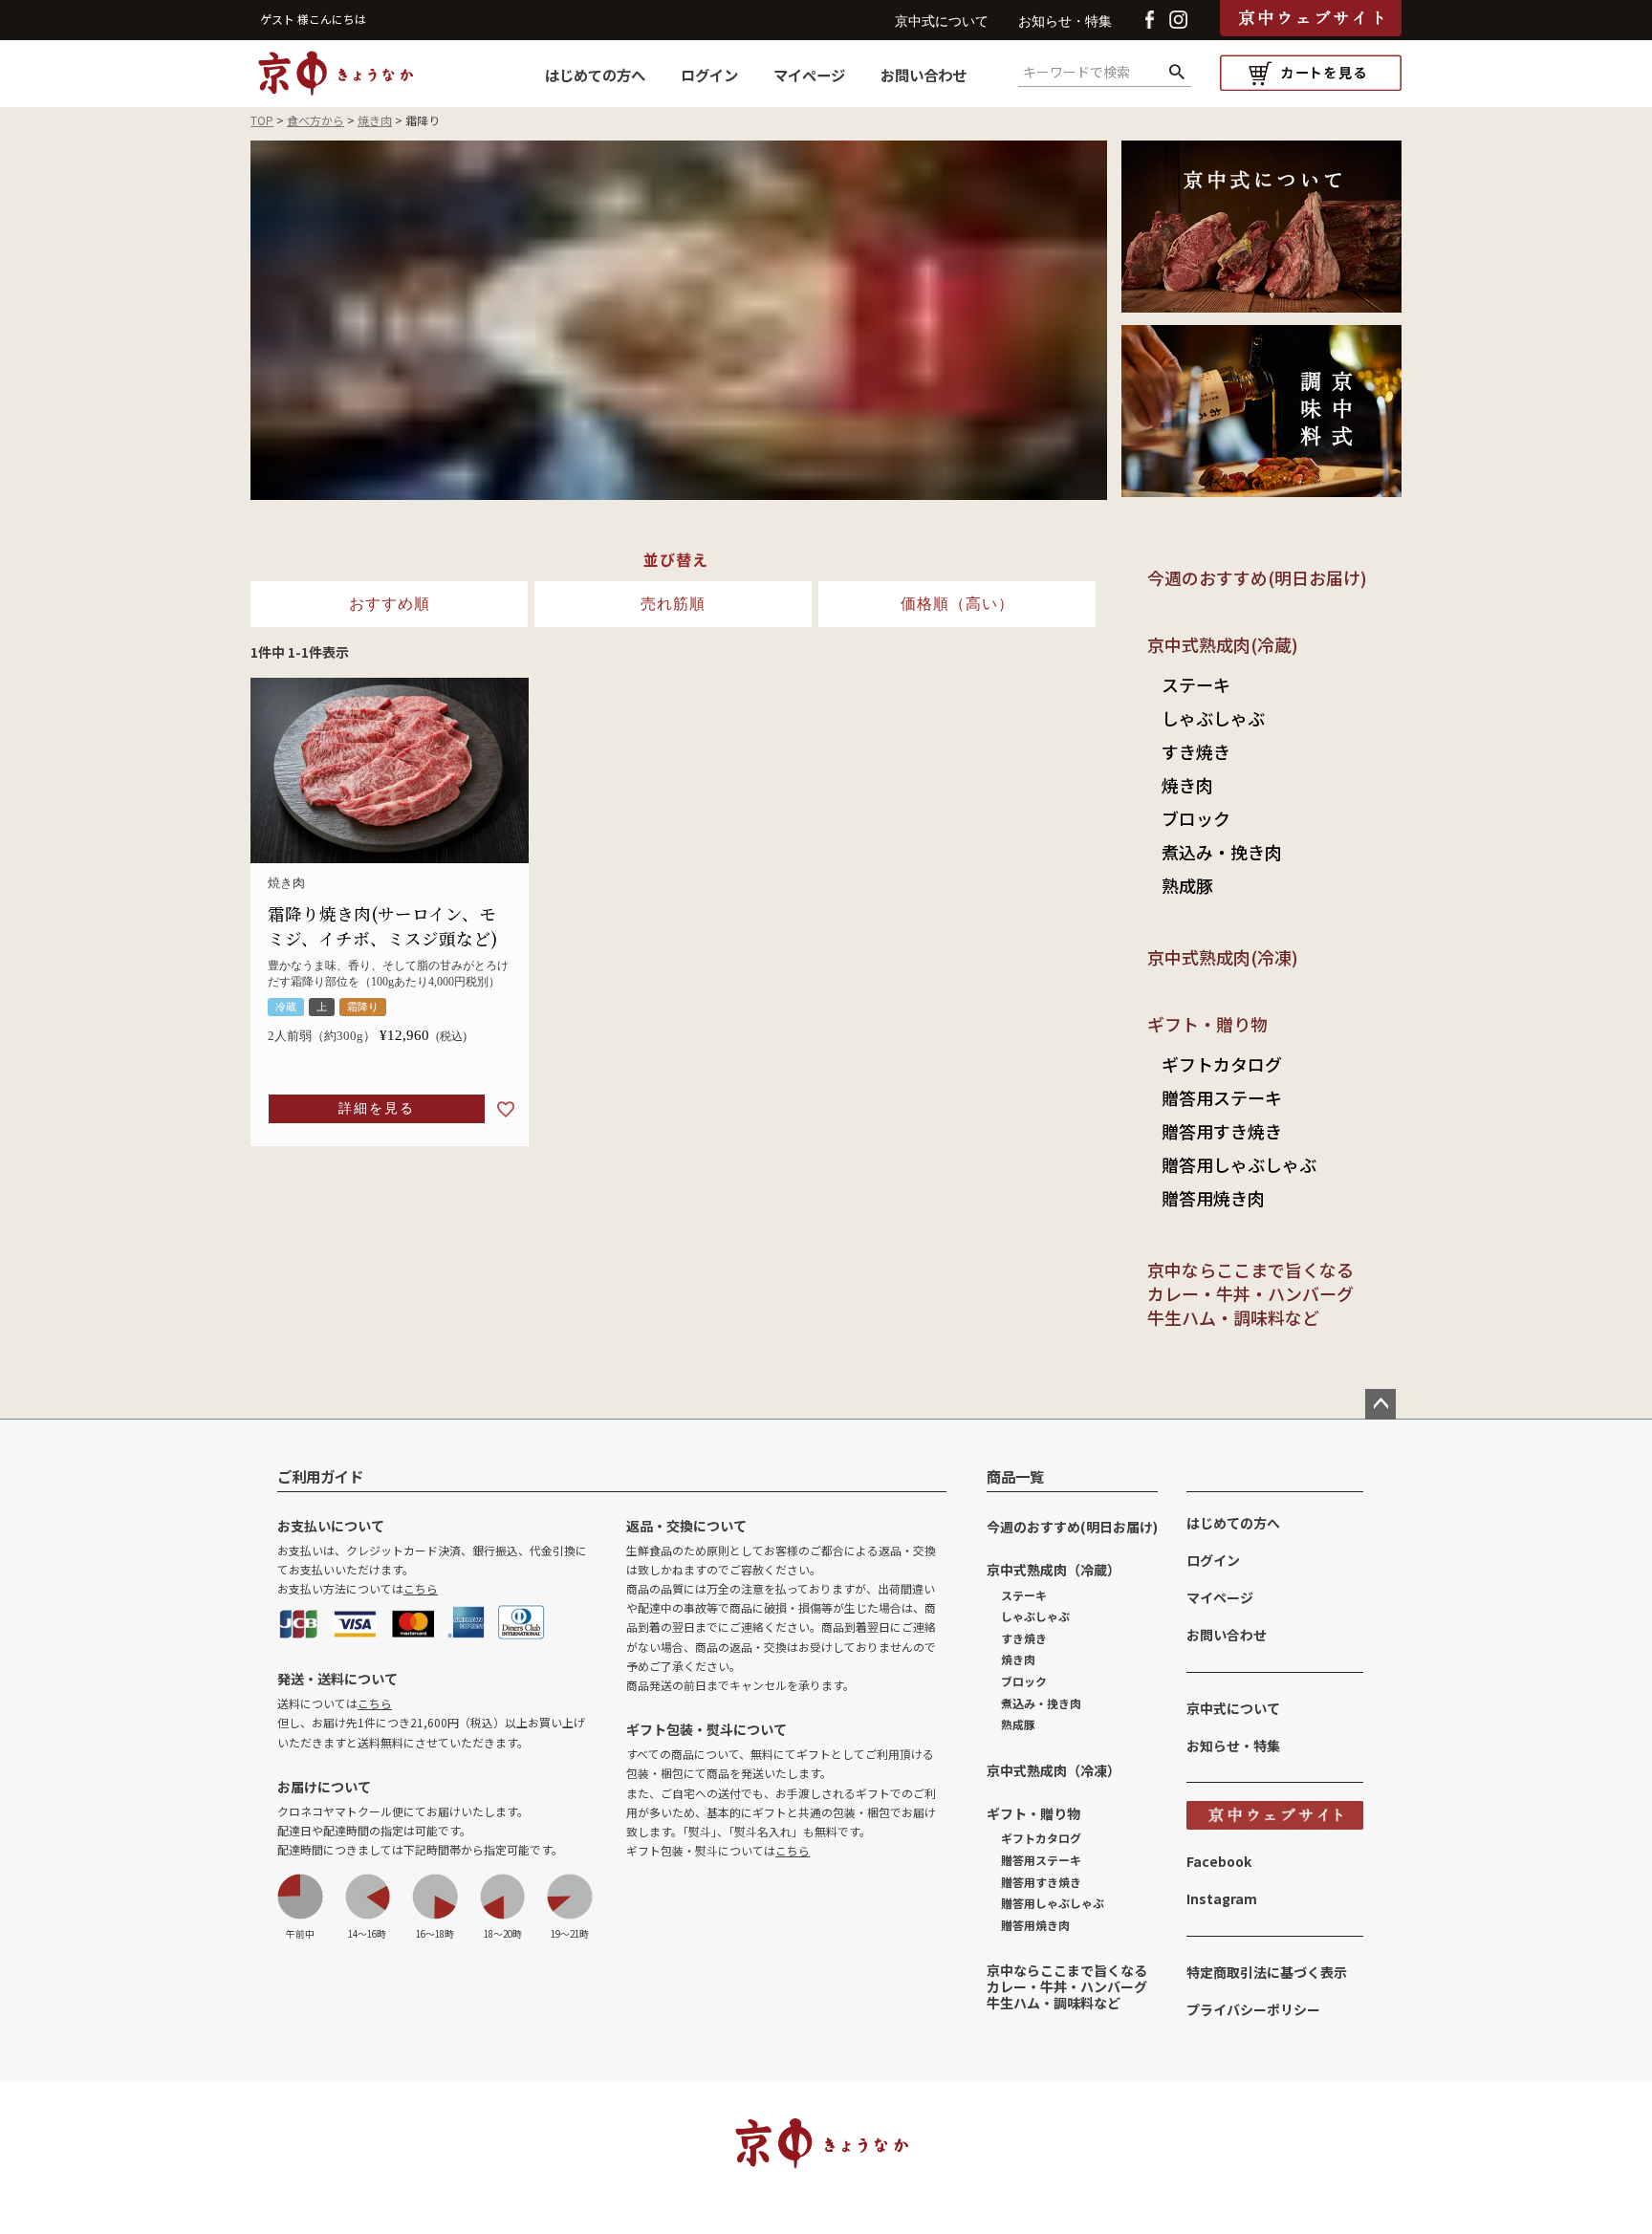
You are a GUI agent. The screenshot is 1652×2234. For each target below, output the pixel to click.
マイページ (809, 75)
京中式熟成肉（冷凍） (1054, 1770)
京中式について (942, 22)
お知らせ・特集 (1065, 22)
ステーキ (1196, 684)
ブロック (1196, 818)
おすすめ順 (390, 604)
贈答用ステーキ (1222, 1097)
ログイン (709, 75)
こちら (421, 1588)
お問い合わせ (924, 75)
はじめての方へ (595, 75)
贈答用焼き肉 (1213, 1198)
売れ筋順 (673, 604)
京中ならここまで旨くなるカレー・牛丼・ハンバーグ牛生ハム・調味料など (1250, 1293)
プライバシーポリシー (1253, 2009)
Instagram (1222, 1898)
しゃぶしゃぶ (1213, 718)
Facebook (1219, 1861)
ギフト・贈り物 (1207, 1024)
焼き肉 (375, 120)
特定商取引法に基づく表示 (1267, 1972)
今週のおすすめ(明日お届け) (1257, 577)
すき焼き (1196, 751)
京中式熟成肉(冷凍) (1223, 957)
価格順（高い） (957, 604)
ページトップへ (1380, 1404)
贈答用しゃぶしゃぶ (1239, 1164)
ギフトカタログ (1222, 1064)
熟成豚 (1187, 885)
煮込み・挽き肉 (1222, 852)
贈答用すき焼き (1222, 1131)
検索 (1176, 73)
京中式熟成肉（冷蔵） (1054, 1570)
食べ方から (315, 120)
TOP (262, 120)
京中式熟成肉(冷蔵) (1223, 644)
